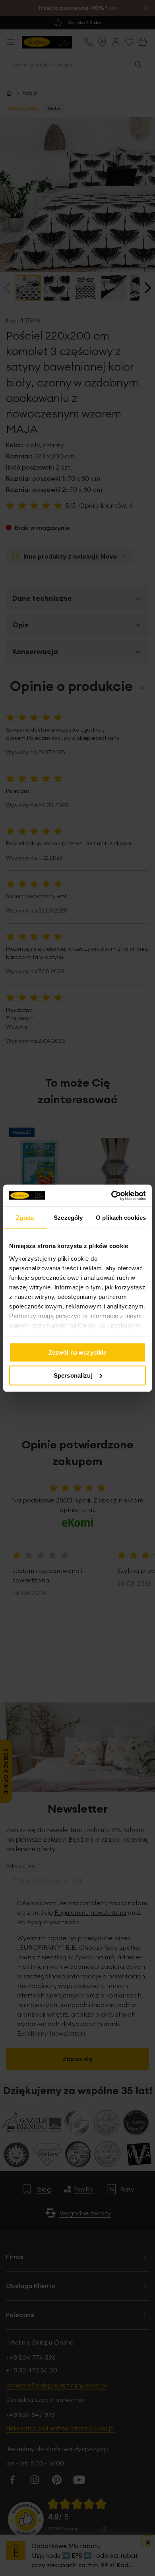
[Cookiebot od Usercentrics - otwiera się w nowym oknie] (111, 1196)
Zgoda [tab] (25, 1218)
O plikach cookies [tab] (121, 1218)
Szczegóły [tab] (68, 1218)
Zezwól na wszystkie (78, 1352)
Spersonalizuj (73, 1375)
